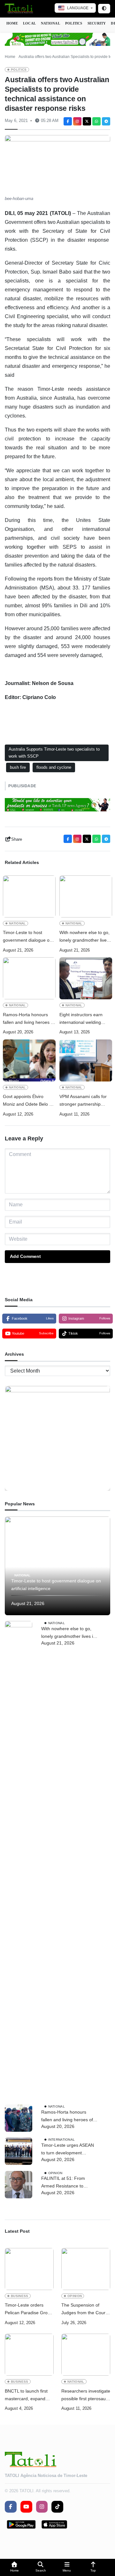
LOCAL (29, 23)
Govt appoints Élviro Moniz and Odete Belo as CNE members (28, 1101)
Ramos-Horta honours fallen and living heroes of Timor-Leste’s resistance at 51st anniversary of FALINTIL (29, 1019)
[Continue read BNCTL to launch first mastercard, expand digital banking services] (29, 2355)
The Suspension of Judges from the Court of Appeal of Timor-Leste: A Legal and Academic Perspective (84, 2310)
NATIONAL (50, 23)
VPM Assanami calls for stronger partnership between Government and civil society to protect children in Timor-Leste (86, 1101)
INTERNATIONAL (62, 2140)
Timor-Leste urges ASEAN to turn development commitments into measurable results (68, 2150)
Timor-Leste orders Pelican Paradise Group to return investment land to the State (29, 2310)
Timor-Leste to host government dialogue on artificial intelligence (27, 937)
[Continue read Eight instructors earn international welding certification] (86, 978)
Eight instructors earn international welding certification (81, 1019)
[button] (14, 2568)
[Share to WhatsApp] (96, 121)
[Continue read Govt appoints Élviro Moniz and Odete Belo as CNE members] (29, 1060)
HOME (12, 23)
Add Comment (25, 1256)
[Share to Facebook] (68, 121)
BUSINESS (20, 2296)
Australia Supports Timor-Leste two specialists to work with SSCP (54, 753)
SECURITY (97, 23)
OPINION (55, 2173)
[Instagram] (77, 121)
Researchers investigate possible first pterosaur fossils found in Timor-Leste (86, 2396)
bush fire (18, 767)
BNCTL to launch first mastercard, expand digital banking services (28, 2396)
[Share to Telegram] (106, 121)
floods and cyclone (54, 767)
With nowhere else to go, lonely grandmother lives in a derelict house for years (84, 937)
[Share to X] (87, 121)
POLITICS (74, 23)
